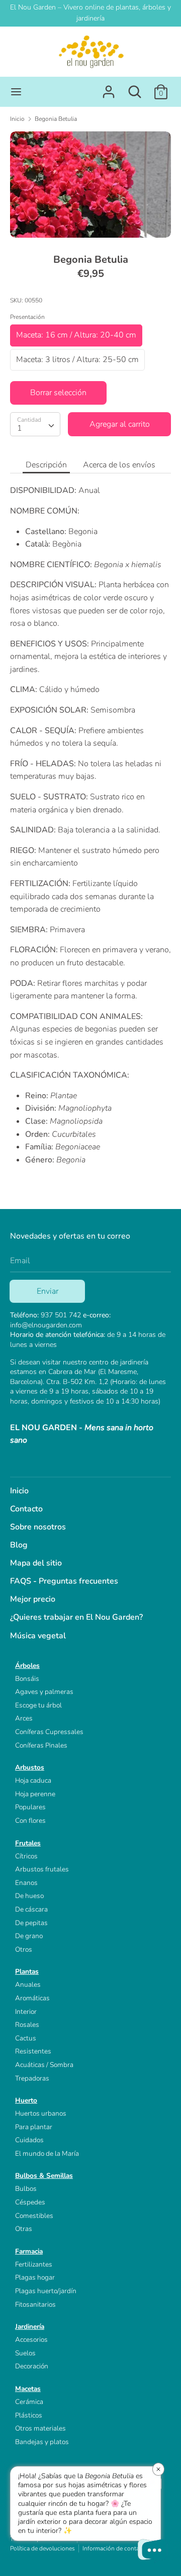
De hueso (29, 1896)
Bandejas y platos (42, 2442)
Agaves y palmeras (44, 1692)
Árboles (27, 1666)
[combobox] (35, 424)
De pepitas (31, 1923)
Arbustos (30, 1767)
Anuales (28, 1985)
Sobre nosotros (38, 1527)
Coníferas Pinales (41, 1745)
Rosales (27, 2025)
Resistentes (33, 2051)
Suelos (25, 2353)
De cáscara (31, 1909)
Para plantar (34, 2127)
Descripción (46, 465)
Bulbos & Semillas (44, 2176)
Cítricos (26, 1856)
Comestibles (34, 2216)
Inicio (19, 1491)
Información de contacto (115, 2548)
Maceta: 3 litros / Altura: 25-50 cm (77, 360)
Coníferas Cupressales (49, 1732)
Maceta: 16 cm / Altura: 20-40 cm (76, 335)
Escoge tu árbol (38, 1705)
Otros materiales (40, 2428)
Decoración (32, 2366)
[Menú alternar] (16, 92)
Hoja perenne (35, 1794)
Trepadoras (32, 2078)
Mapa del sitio (36, 1563)
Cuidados (29, 2140)
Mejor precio (33, 1599)
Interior (26, 2012)
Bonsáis (27, 1679)
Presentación (27, 317)
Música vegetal (38, 1636)
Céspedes (30, 2202)
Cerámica (29, 2402)
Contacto (26, 1509)
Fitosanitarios (35, 2304)
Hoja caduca (33, 1780)
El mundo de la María (47, 2154)
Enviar (48, 1291)
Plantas (27, 1971)
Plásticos (29, 2415)
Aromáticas (32, 1998)
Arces (24, 1718)
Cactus (26, 2038)
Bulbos (26, 2189)
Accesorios (31, 2340)
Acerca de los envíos (119, 465)
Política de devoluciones (42, 2548)
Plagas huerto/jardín (46, 2291)
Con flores (30, 1821)
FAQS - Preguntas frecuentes (64, 1581)
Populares (30, 1807)
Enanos (26, 1883)
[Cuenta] (109, 88)
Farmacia (29, 2251)
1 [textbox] (20, 428)
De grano (29, 1936)
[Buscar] (135, 88)
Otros (24, 1949)
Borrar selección (58, 393)
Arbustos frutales (42, 1869)
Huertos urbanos (41, 2113)
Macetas (28, 2389)
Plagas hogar (35, 2277)
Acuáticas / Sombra (44, 2065)
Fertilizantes (34, 2264)
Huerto (26, 2100)
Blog (19, 1545)
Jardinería (30, 2327)
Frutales (28, 1843)
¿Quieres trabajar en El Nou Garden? (76, 1617)
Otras (24, 2229)
